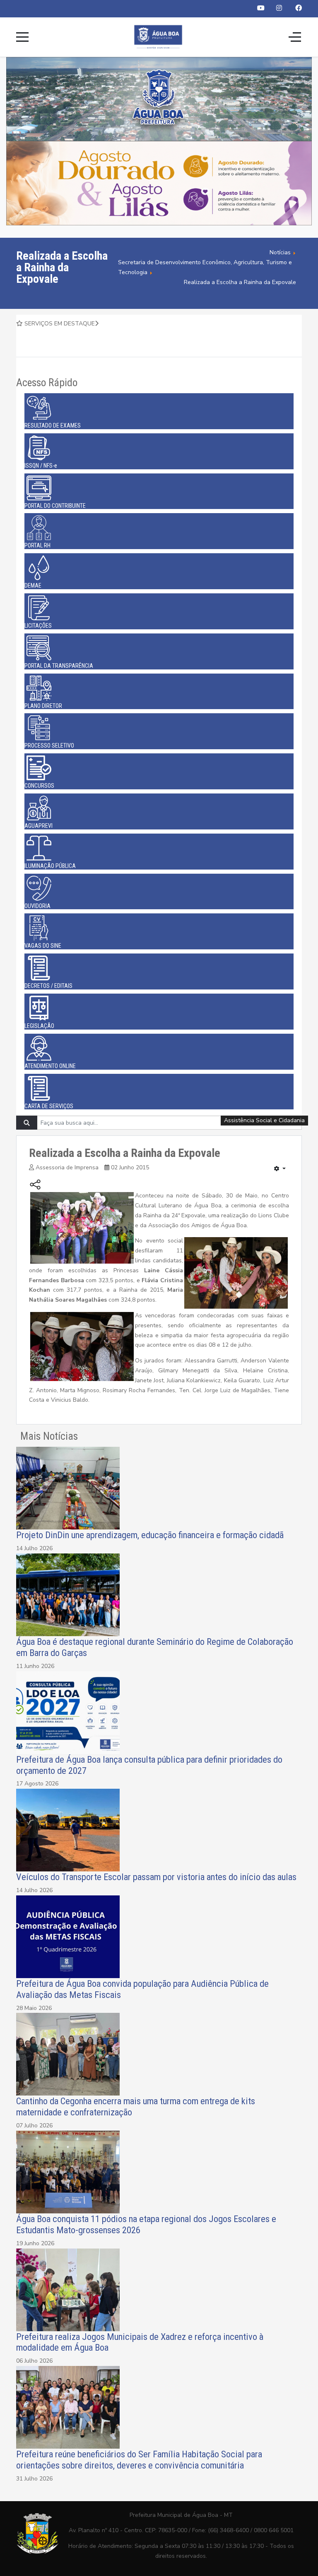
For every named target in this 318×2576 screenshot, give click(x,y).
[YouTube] (261, 8)
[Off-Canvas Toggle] (295, 37)
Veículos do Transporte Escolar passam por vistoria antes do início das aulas (156, 1877)
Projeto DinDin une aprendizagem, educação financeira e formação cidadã (150, 1535)
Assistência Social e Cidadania (264, 1120)
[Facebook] (299, 8)
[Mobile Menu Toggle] (22, 37)
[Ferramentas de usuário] (280, 1169)
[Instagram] (279, 8)
